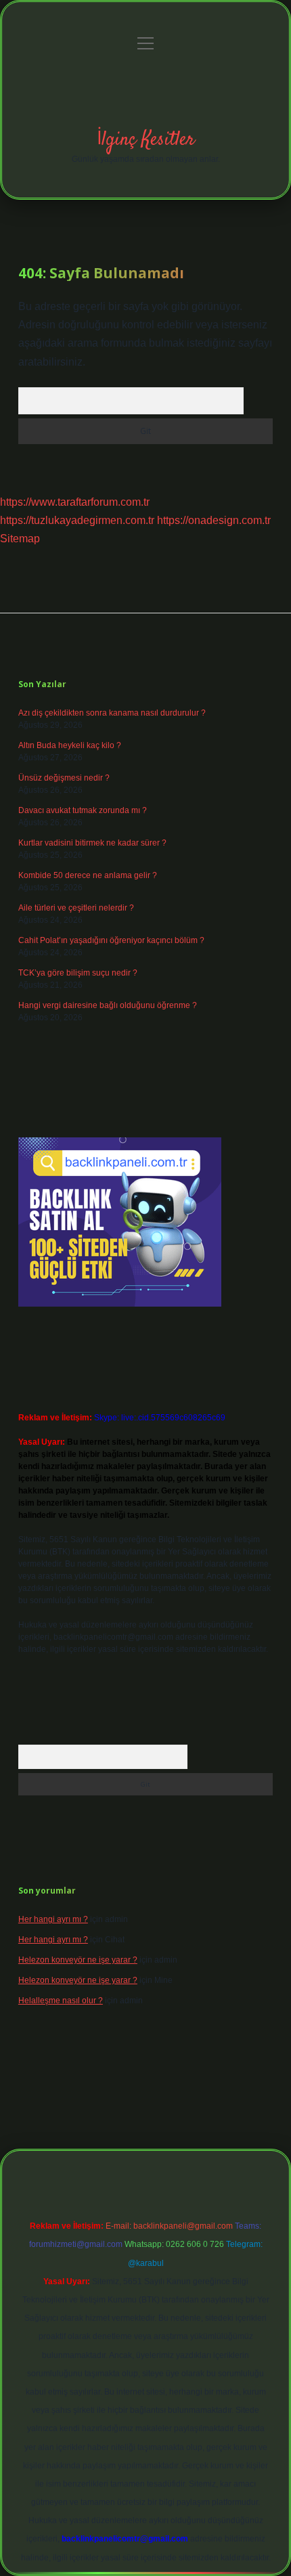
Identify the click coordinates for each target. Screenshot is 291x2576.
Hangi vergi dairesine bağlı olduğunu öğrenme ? (108, 1005)
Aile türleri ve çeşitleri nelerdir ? (76, 908)
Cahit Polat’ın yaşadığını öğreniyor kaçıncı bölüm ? (111, 940)
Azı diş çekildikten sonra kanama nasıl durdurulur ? (112, 713)
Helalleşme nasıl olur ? (61, 2001)
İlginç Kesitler (146, 140)
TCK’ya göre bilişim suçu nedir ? (78, 973)
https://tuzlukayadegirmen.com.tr (77, 520)
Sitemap (20, 539)
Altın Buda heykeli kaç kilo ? (70, 745)
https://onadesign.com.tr (214, 520)
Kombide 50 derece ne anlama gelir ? (88, 875)
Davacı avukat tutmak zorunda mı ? (83, 810)
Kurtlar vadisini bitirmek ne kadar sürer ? (92, 843)
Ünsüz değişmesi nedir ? (64, 778)
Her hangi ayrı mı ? (53, 1919)
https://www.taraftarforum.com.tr (75, 502)
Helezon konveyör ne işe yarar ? (78, 1960)
